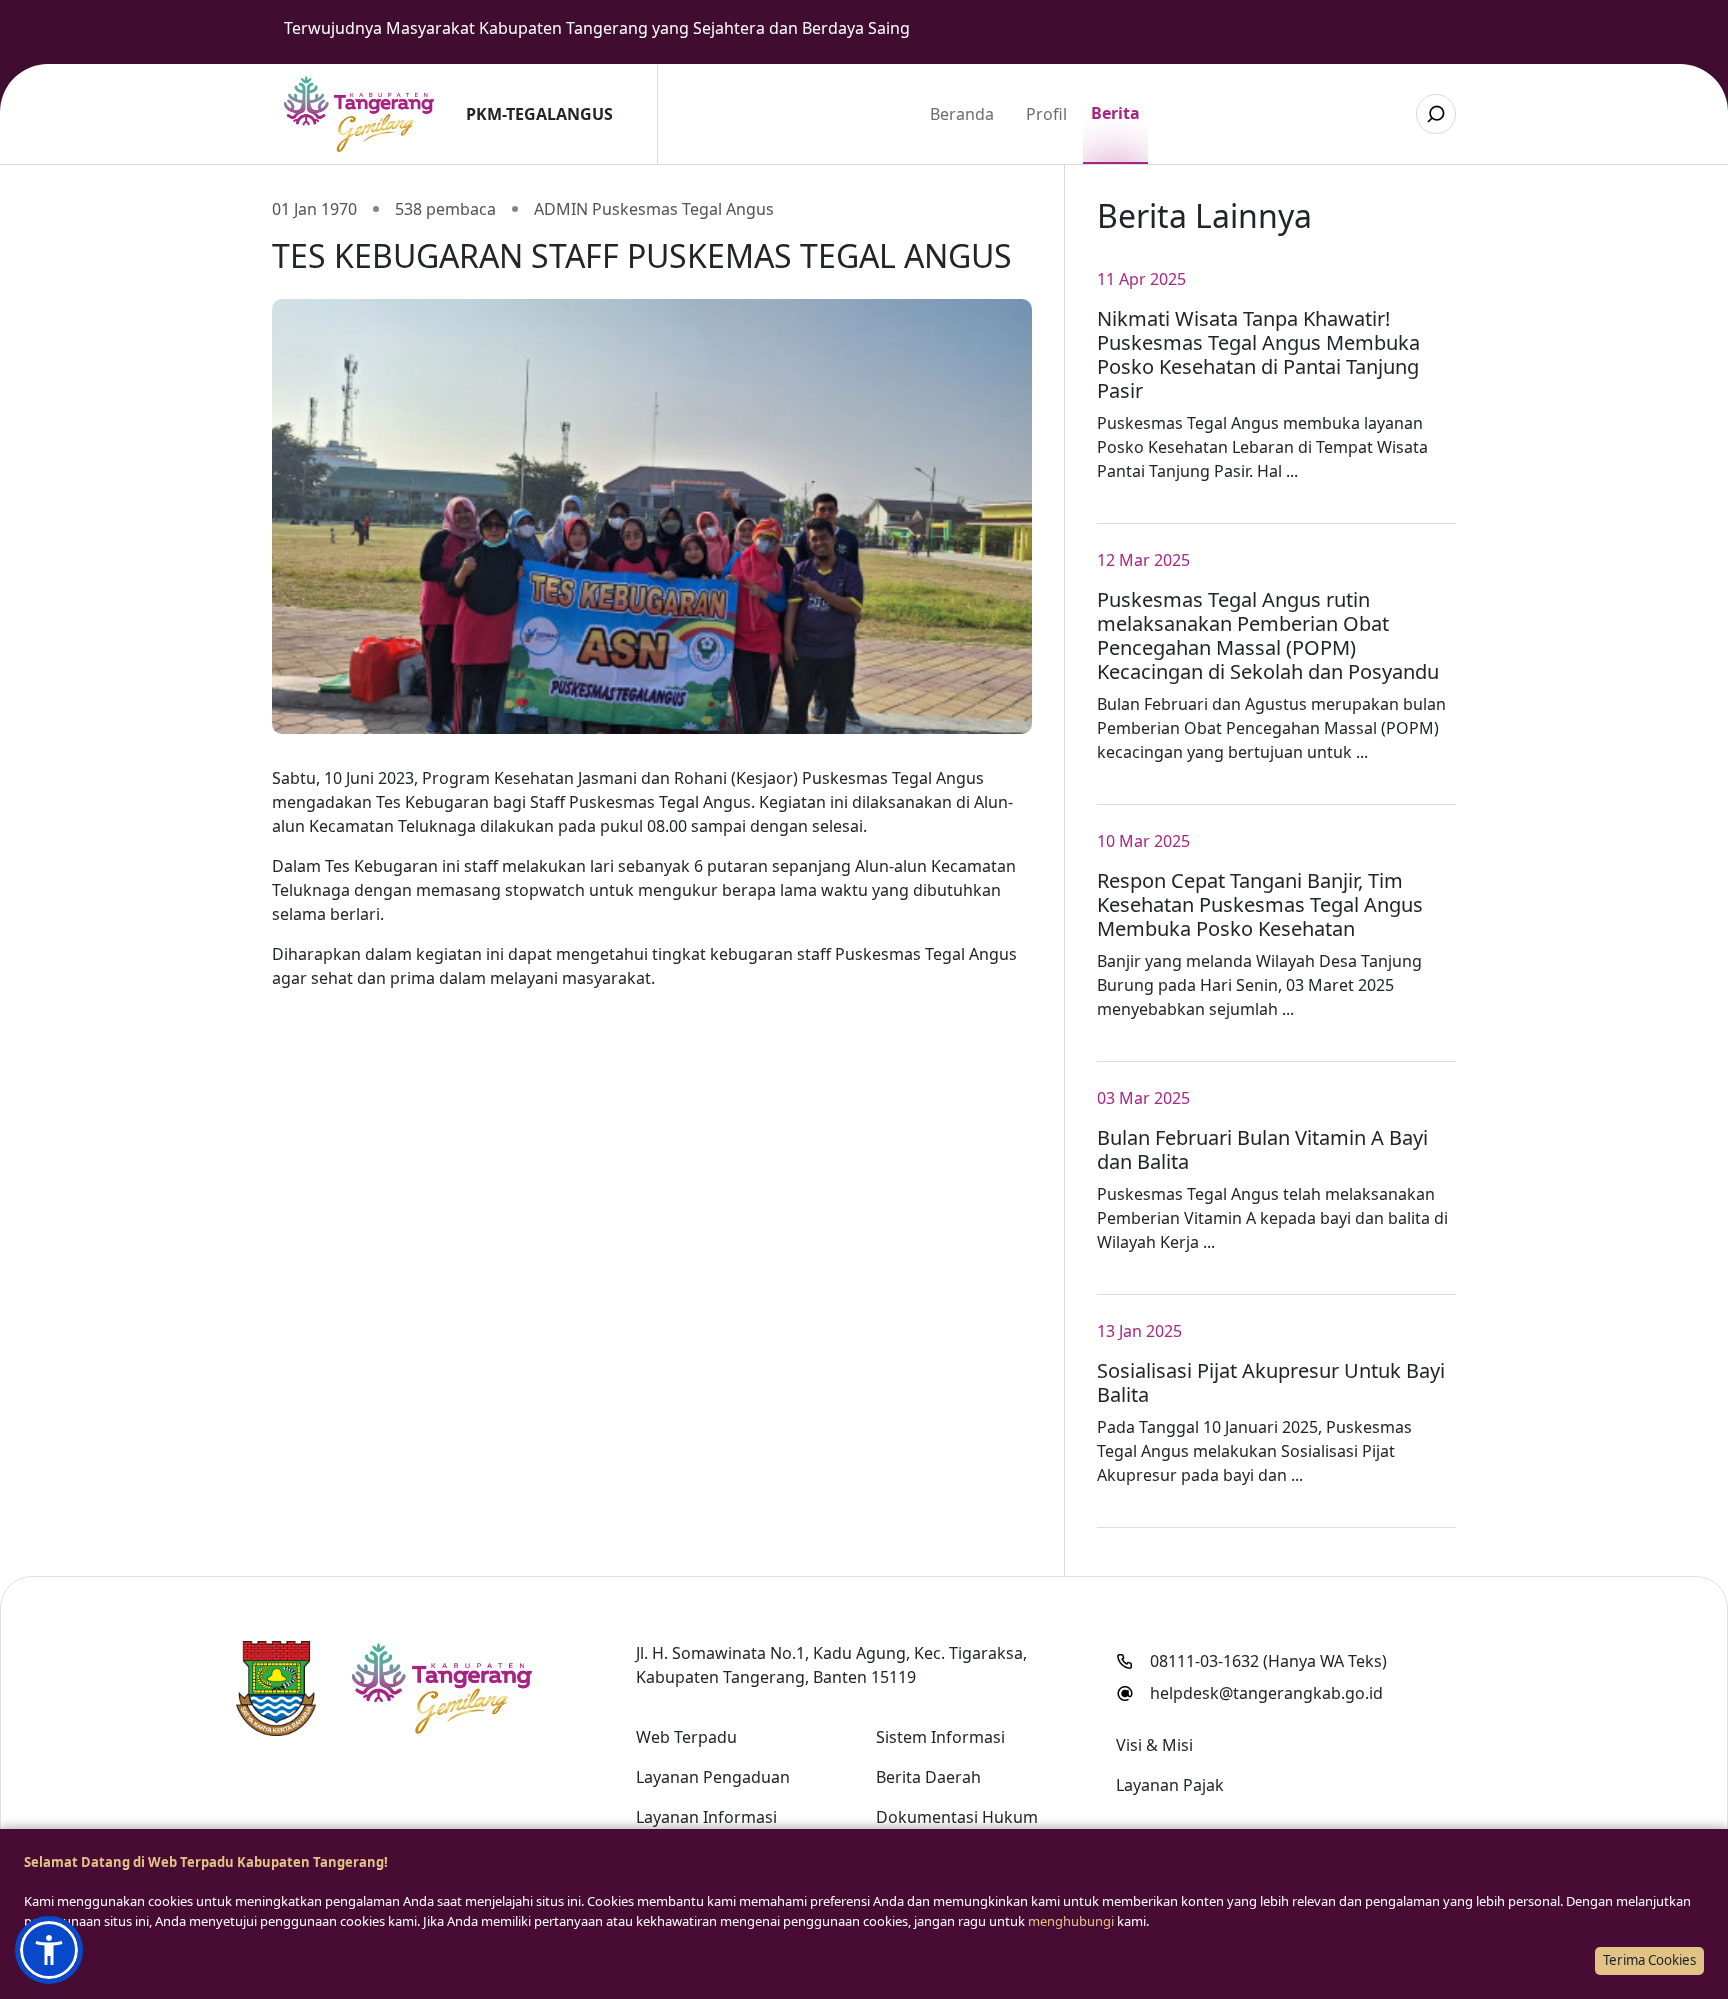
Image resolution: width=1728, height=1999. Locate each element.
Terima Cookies (1649, 1960)
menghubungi (1071, 1921)
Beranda (962, 114)
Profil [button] (1046, 114)
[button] (49, 1950)
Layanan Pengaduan (713, 1777)
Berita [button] (1115, 113)
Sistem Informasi (940, 1737)
